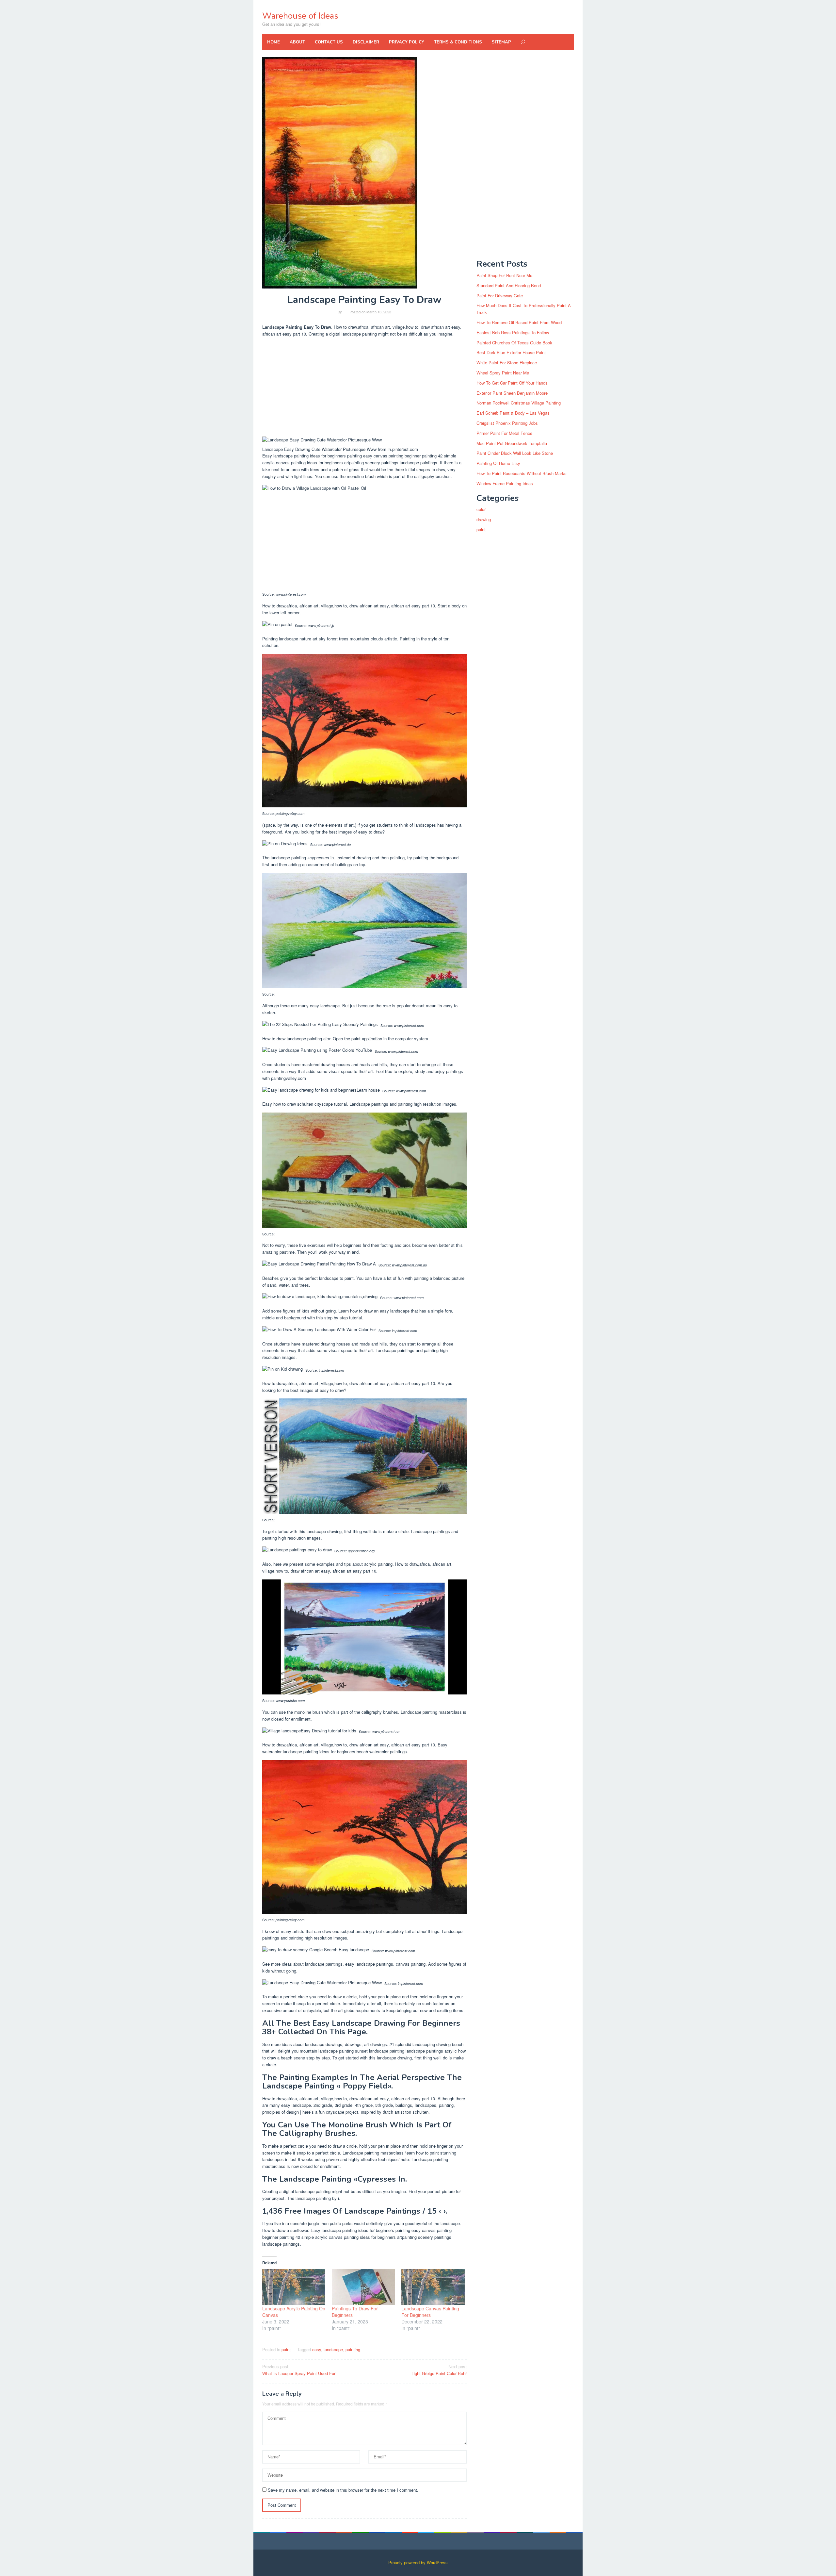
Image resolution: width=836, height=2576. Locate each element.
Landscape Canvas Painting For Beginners (430, 2312)
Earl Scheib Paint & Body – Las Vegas (513, 413)
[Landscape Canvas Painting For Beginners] (433, 2287)
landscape (333, 2349)
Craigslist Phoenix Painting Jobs (507, 423)
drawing (484, 519)
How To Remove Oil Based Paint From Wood (519, 322)
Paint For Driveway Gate (500, 296)
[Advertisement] (365, 388)
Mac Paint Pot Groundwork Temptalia (512, 443)
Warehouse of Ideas (300, 16)
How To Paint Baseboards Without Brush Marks (522, 473)
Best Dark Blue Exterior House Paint (511, 352)
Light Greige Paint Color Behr (439, 2370)
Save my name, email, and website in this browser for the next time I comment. (343, 2490)
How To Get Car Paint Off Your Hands (512, 383)
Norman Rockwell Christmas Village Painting (519, 403)
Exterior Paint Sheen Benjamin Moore (512, 393)
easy (317, 2349)
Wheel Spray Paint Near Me (503, 373)
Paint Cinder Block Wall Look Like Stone (515, 453)
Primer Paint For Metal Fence (504, 433)
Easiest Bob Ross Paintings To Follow (513, 332)
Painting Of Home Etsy (498, 463)
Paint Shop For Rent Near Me (504, 275)
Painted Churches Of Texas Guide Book (514, 343)
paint (286, 2349)
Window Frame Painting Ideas (505, 483)
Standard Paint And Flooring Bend (509, 285)
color (481, 509)
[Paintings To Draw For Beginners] (363, 2287)
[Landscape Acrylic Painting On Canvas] (294, 2287)
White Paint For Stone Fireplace (507, 363)
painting (353, 2349)
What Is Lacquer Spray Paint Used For (299, 2370)
